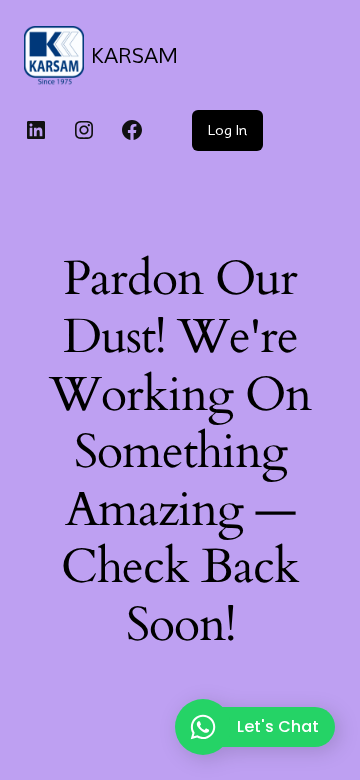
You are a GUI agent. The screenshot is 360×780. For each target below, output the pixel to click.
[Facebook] (132, 130)
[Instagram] (84, 130)
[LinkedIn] (36, 130)
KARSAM (134, 56)
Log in (227, 130)
